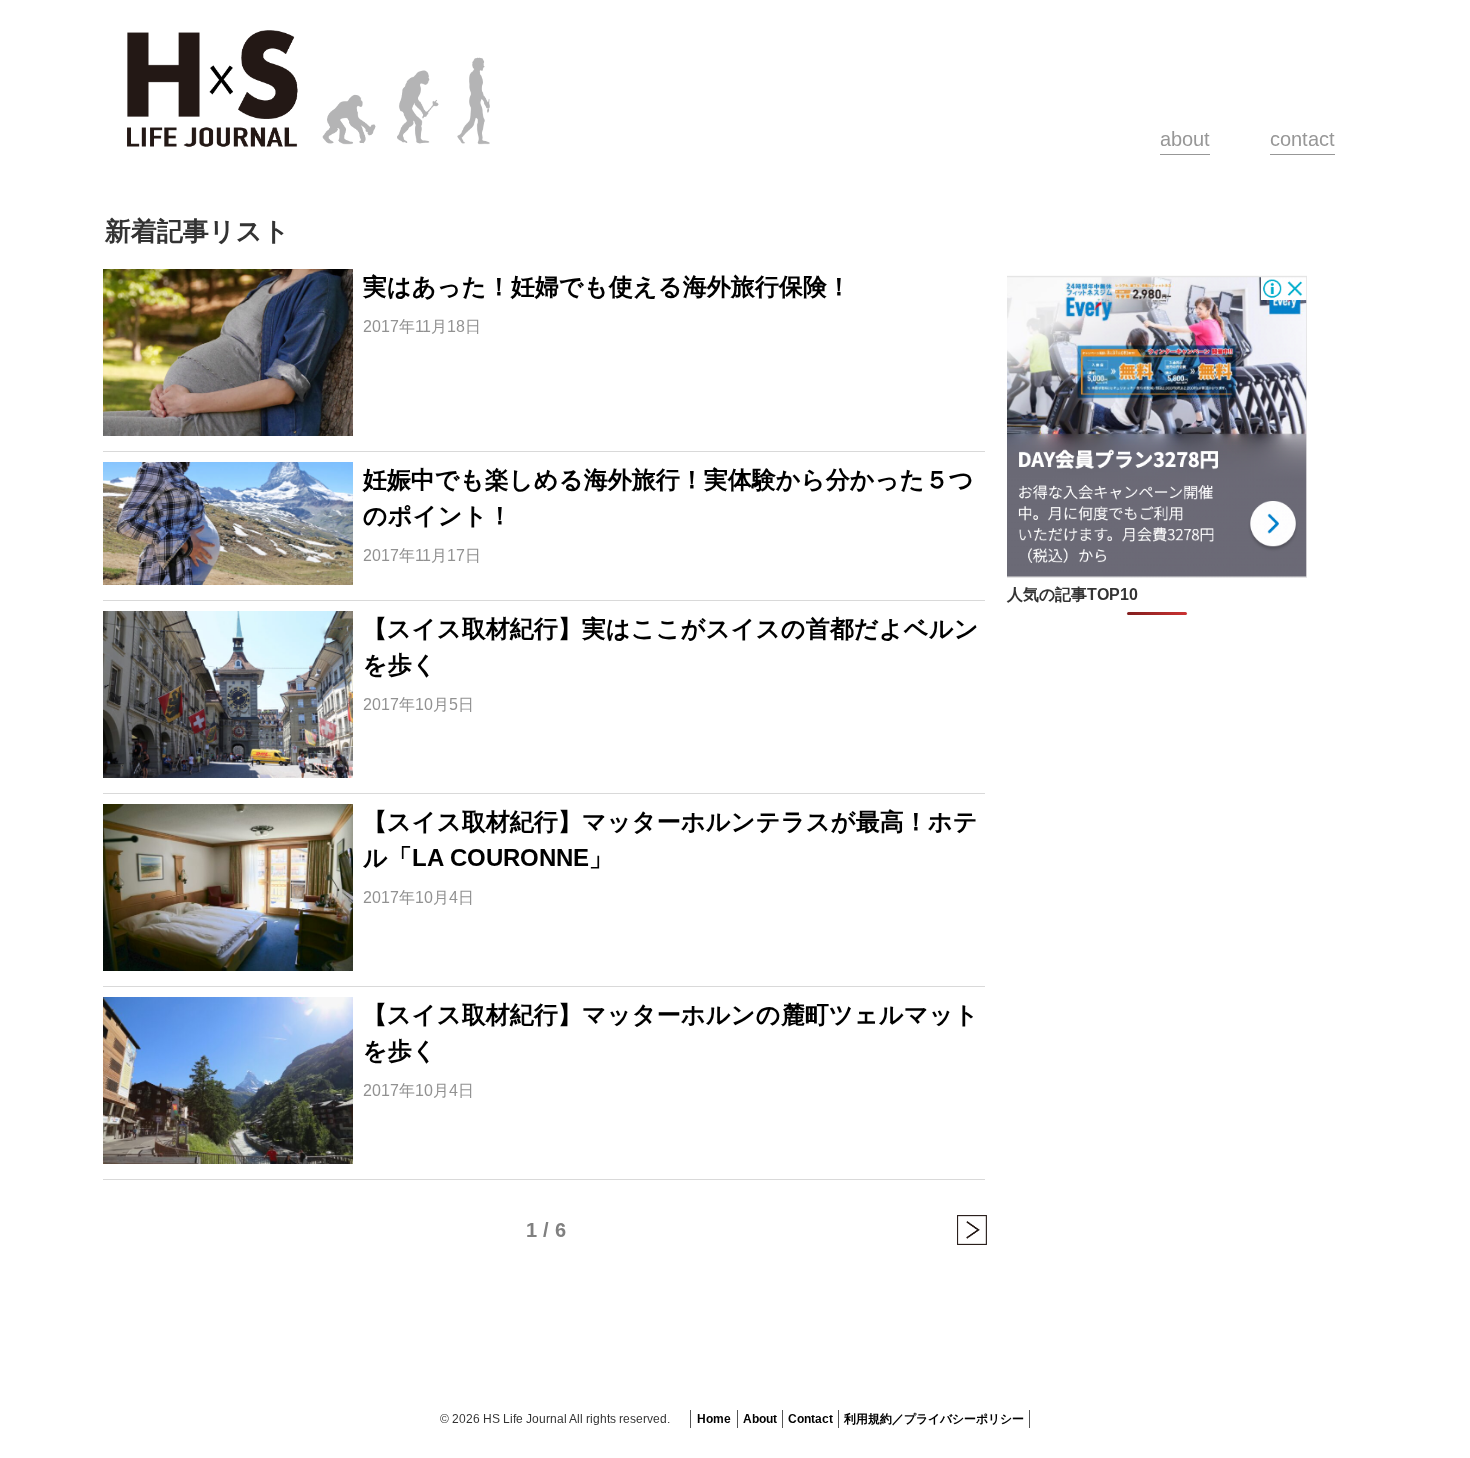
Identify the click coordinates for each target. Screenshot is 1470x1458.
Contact (810, 1419)
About (760, 1419)
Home (714, 1419)
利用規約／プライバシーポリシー (934, 1419)
